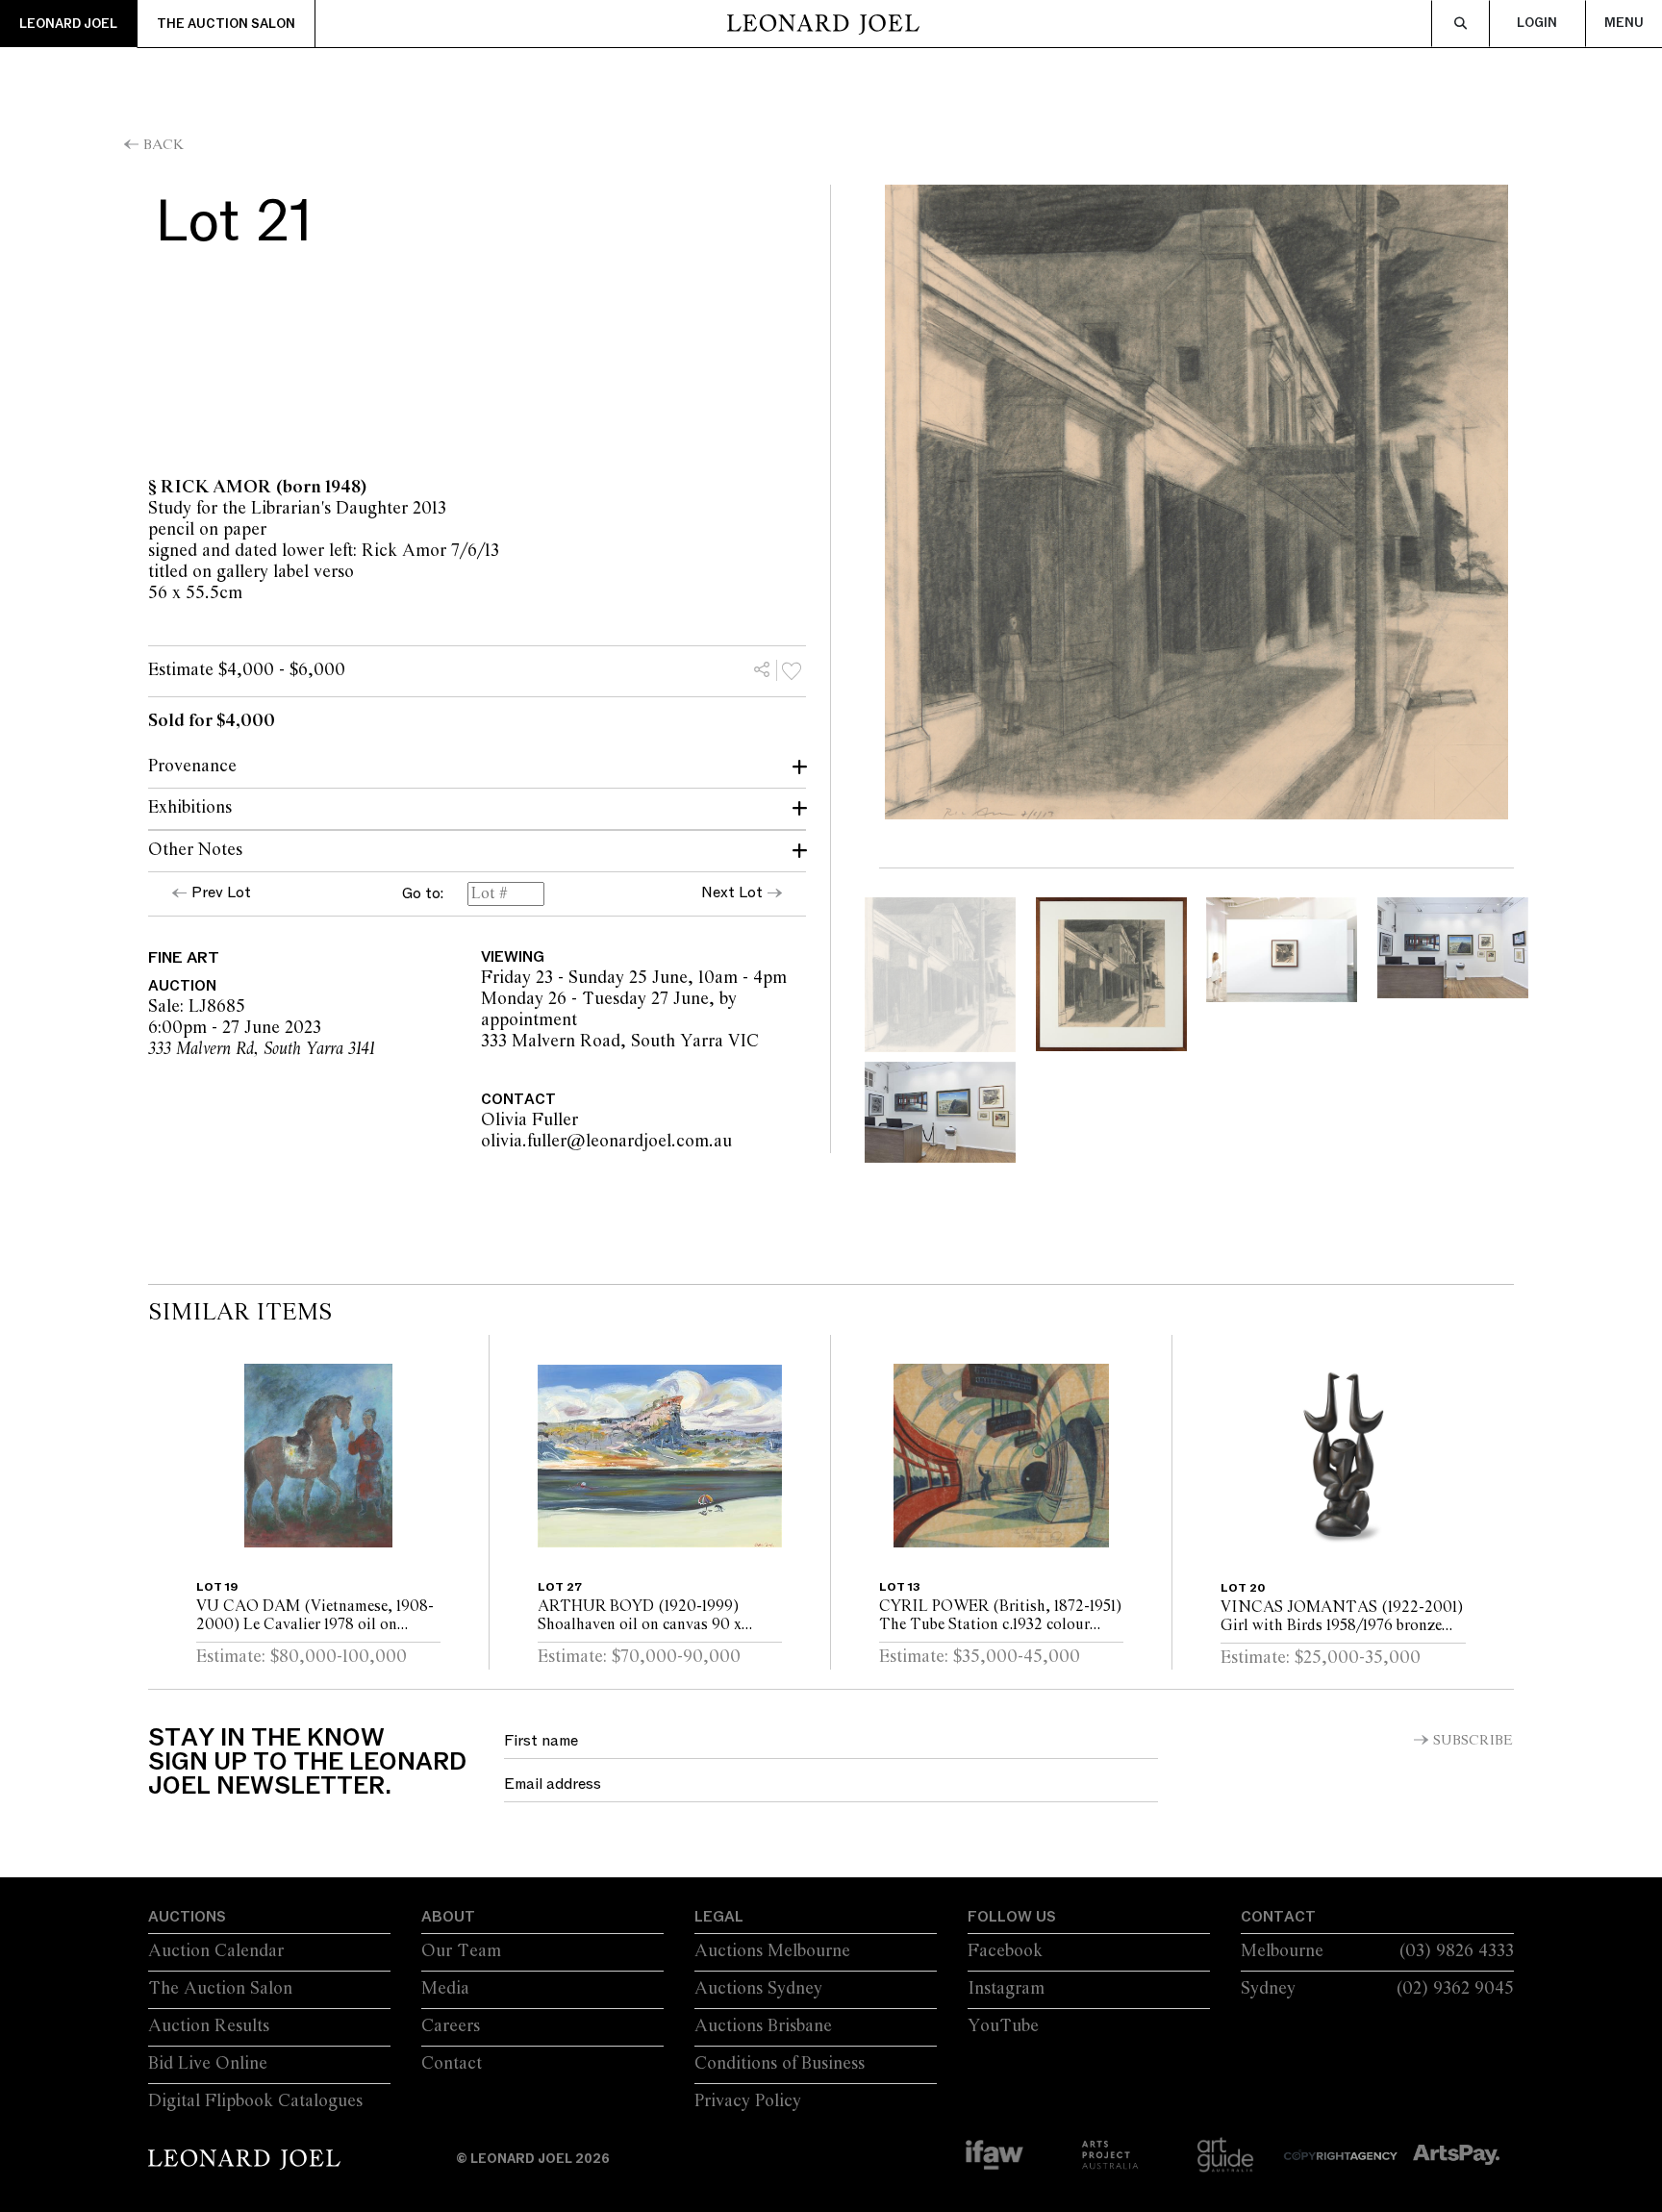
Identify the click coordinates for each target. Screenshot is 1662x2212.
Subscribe (1473, 1741)
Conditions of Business (780, 2064)
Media (445, 1989)
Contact (452, 2064)
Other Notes (195, 850)
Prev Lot (221, 892)
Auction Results (209, 2026)
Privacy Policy (748, 2101)
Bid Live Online (208, 2064)
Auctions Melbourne (772, 1951)
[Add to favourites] (792, 670)
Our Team (461, 1951)
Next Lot (732, 892)
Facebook (1005, 1951)
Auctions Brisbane (763, 2026)
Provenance (192, 767)
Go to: (423, 894)
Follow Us (1012, 1917)
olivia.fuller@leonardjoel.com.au (722, 1142)
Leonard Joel (68, 24)
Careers (451, 2026)
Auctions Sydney (758, 1989)
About (448, 1917)
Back (164, 145)
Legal (719, 1917)
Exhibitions (190, 808)
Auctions (187, 1917)
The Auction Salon (226, 24)
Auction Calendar (216, 1951)
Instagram (1006, 1989)
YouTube (1003, 2026)
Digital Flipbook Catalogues (255, 2101)
